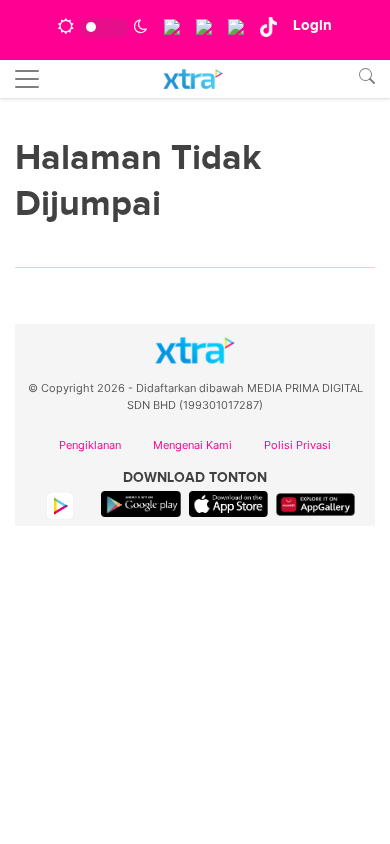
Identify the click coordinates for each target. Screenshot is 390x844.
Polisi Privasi (297, 445)
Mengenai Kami (192, 445)
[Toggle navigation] (27, 79)
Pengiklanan (90, 445)
